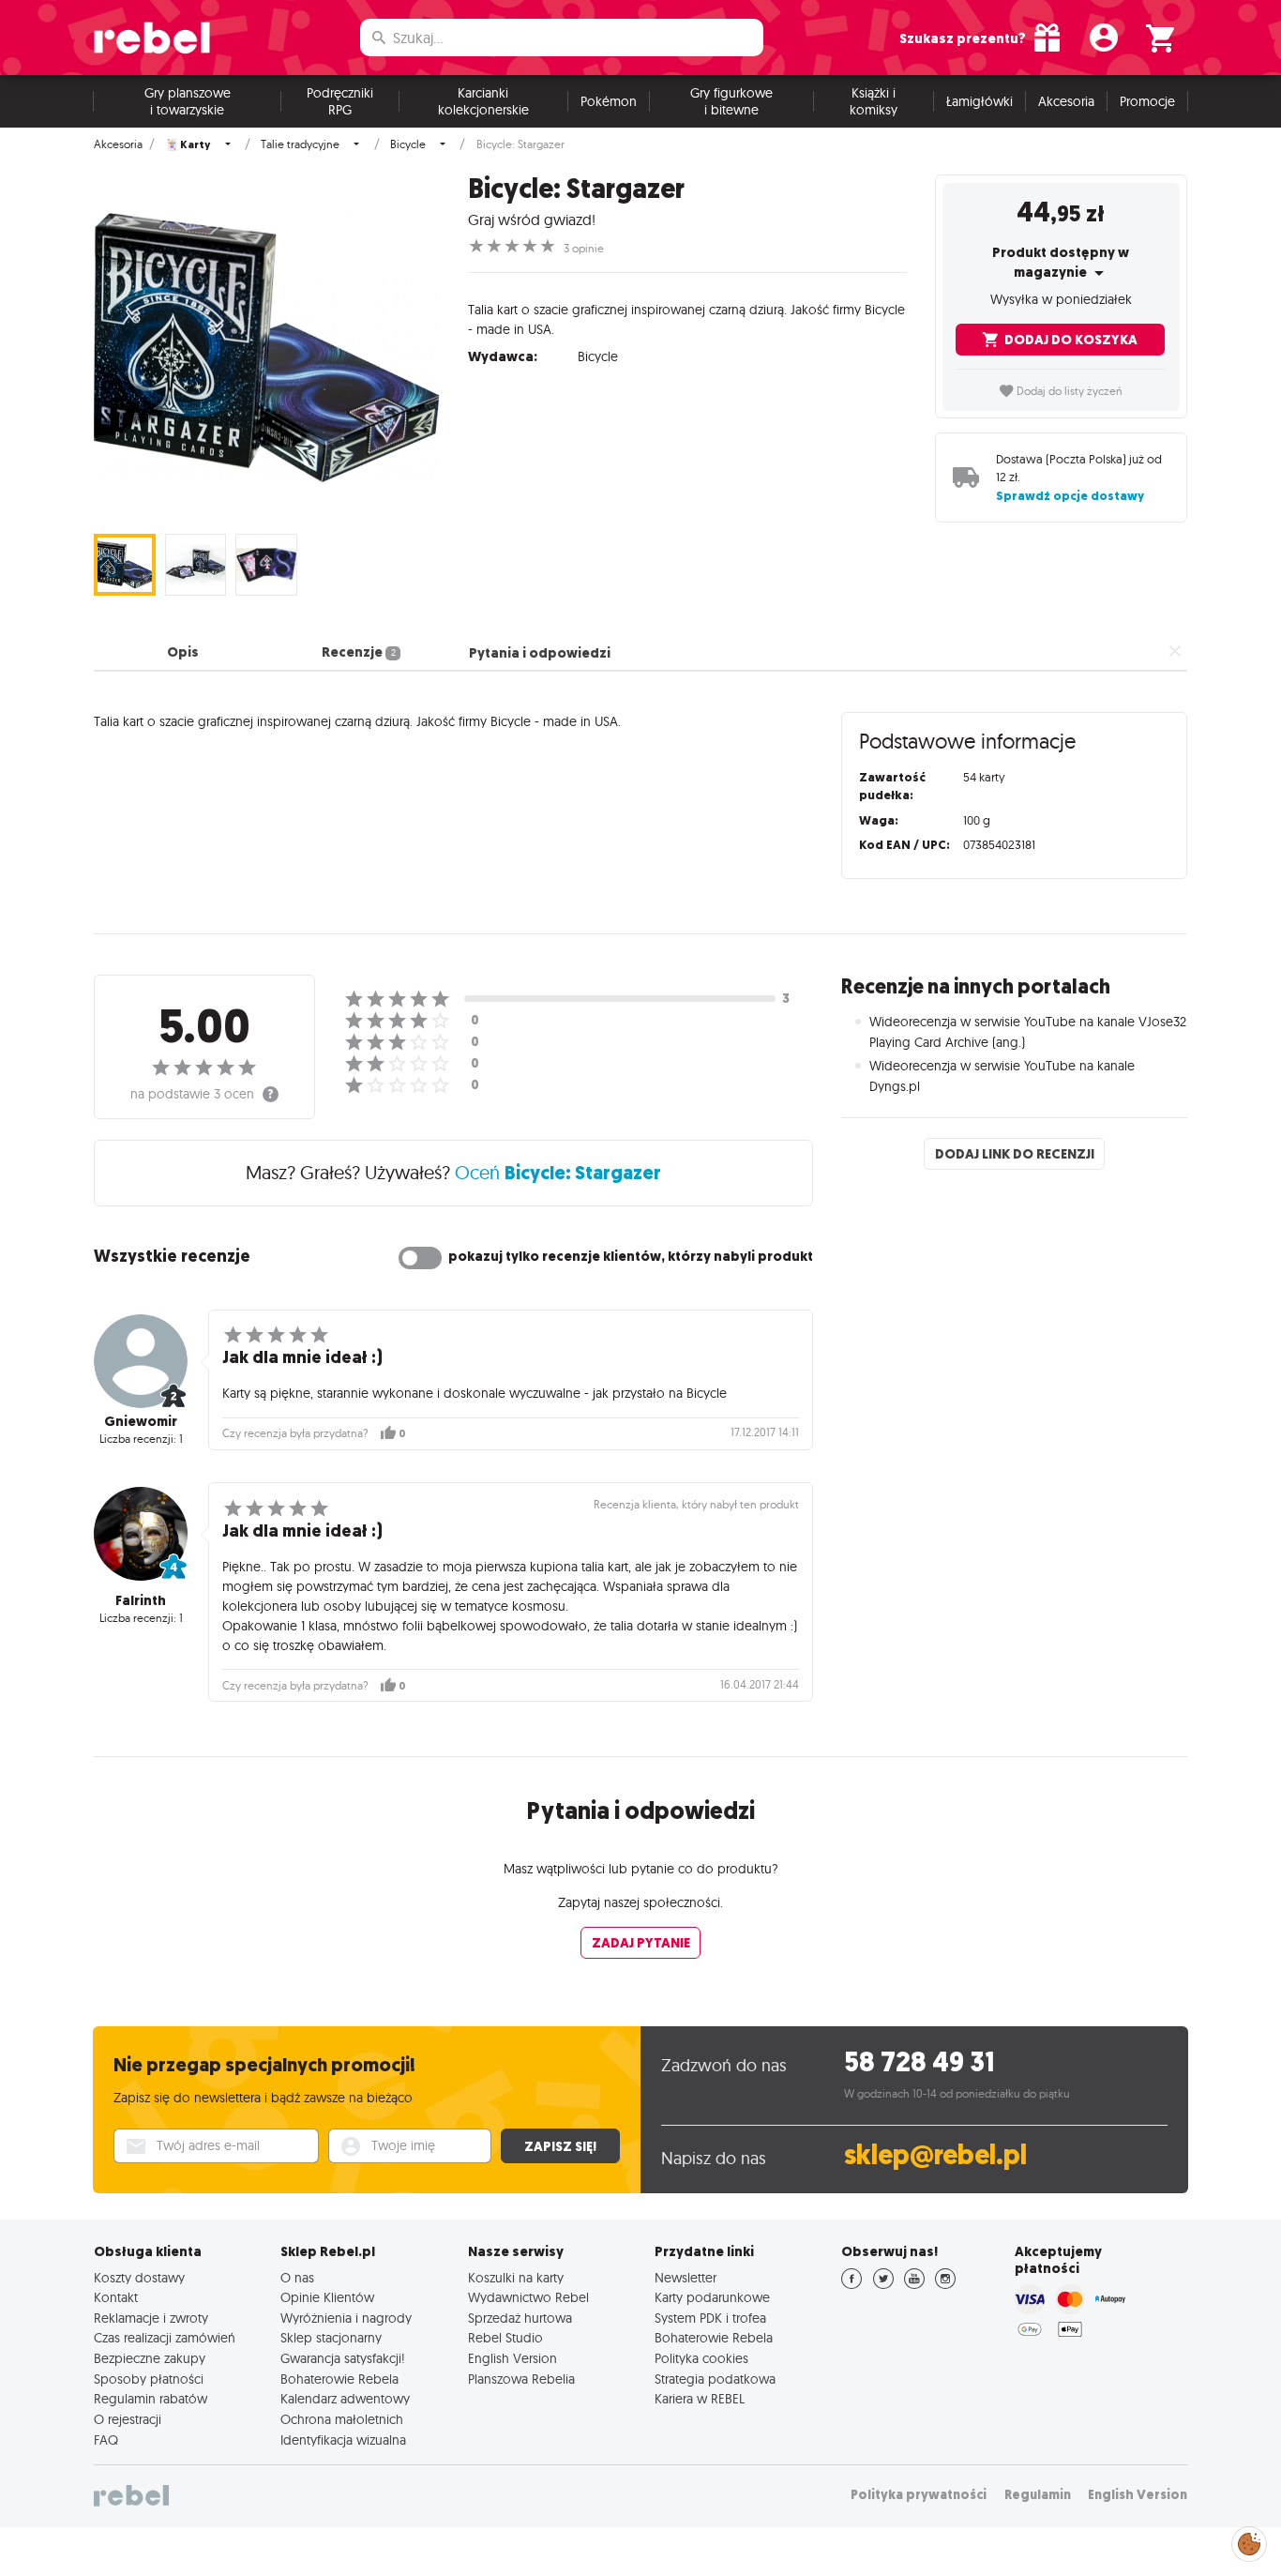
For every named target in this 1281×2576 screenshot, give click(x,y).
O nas (297, 2278)
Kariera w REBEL (700, 2399)
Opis (183, 653)
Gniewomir (141, 1421)
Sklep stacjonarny (331, 2338)
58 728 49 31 (919, 2062)
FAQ (106, 2440)
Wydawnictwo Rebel (528, 2297)
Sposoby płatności (149, 2379)
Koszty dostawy (139, 2278)
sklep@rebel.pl (935, 2155)
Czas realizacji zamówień (165, 2338)
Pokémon (609, 101)
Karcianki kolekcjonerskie (483, 101)
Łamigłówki (980, 101)
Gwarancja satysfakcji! (343, 2358)
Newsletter (686, 2278)
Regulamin (1038, 2495)
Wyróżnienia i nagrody (346, 2318)
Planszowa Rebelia (521, 2379)
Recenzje (358, 653)
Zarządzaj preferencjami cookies (1249, 2541)
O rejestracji (128, 2419)
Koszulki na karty (516, 2278)
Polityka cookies (701, 2358)
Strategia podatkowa (715, 2379)
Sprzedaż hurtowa (520, 2318)
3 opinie (584, 249)
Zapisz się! (560, 2146)
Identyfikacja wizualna (343, 2440)
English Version (512, 2358)
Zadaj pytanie (641, 1943)
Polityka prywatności (919, 2495)
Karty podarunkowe (712, 2297)
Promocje (1147, 101)
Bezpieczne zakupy (150, 2358)
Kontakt (116, 2297)
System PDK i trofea (710, 2318)
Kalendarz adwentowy (345, 2399)
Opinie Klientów (327, 2297)
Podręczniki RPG (340, 101)
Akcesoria (1066, 101)
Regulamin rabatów (151, 2399)
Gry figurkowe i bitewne (731, 101)
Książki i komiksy (874, 101)
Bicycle (408, 144)
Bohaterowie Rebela (339, 2379)
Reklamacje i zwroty (151, 2318)
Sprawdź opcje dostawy (1070, 496)
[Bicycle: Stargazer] (267, 348)
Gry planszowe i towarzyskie (188, 101)
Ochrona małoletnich (342, 2419)
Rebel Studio (505, 2338)
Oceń (558, 1172)
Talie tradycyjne (300, 144)
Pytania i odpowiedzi (540, 653)
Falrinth (141, 1600)
